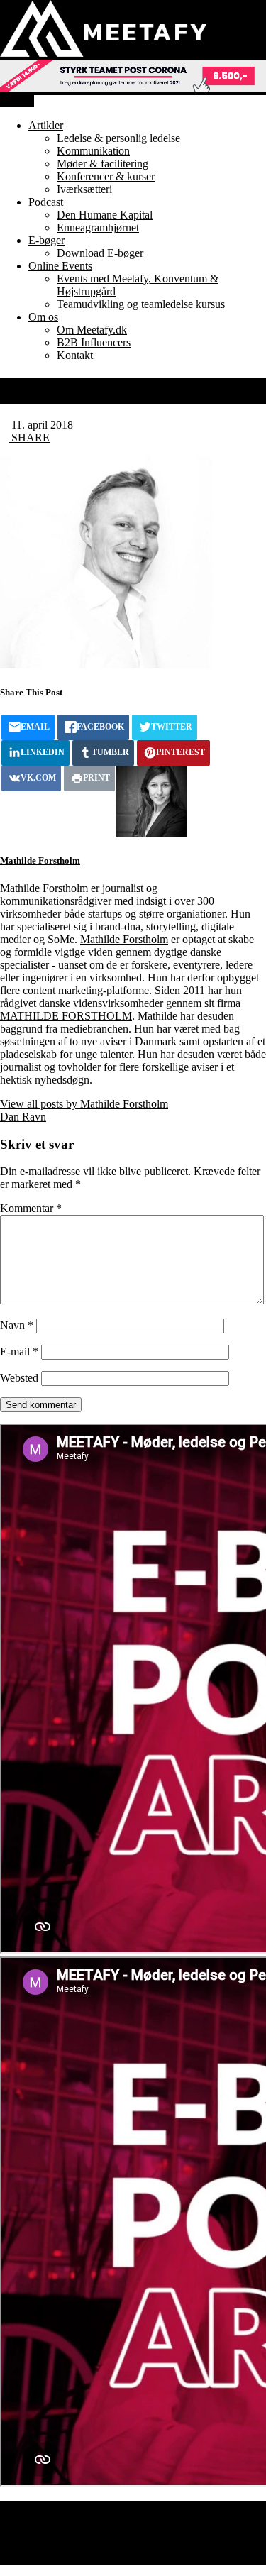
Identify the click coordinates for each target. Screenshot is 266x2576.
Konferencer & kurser (106, 176)
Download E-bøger (100, 253)
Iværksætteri (84, 189)
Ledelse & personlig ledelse (118, 138)
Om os (43, 317)
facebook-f (61, 2507)
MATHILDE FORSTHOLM (66, 1016)
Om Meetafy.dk (92, 330)
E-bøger (46, 240)
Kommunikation (93, 151)
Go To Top (62, 2558)
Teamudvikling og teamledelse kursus (141, 304)
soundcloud (63, 2545)
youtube (55, 2520)
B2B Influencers (94, 342)
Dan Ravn (23, 1117)
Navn (17, 1325)
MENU (17, 101)
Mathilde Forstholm (40, 860)
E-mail (19, 1352)
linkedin (55, 2533)
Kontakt (75, 355)
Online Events (60, 266)
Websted (19, 1378)
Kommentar (31, 1208)
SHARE (29, 437)
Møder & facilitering (102, 164)
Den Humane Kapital (105, 215)
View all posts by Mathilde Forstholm (84, 1104)
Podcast (46, 202)
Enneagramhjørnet (98, 227)
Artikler (46, 125)
